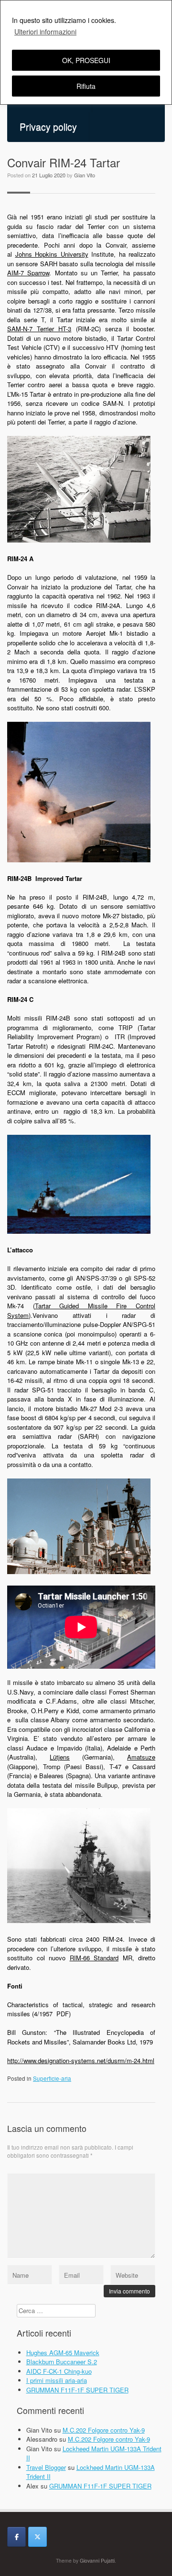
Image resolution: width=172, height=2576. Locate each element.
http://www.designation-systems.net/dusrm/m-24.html (81, 2060)
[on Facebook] (16, 2537)
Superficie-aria (52, 2078)
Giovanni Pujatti (97, 2560)
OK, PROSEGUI (86, 60)
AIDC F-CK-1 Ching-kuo (59, 2371)
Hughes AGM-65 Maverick (63, 2353)
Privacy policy (48, 127)
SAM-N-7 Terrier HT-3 (39, 329)
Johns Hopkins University (52, 254)
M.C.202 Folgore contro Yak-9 (104, 2430)
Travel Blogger (46, 2467)
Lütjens (60, 1757)
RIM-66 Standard (94, 1958)
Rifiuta (86, 86)
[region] (86, 52)
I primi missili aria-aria (57, 2380)
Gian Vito (85, 175)
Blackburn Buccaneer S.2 (62, 2362)
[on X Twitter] (38, 2537)
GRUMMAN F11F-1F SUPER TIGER (77, 2390)
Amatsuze (141, 1757)
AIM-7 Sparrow (28, 273)
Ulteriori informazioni (45, 32)
